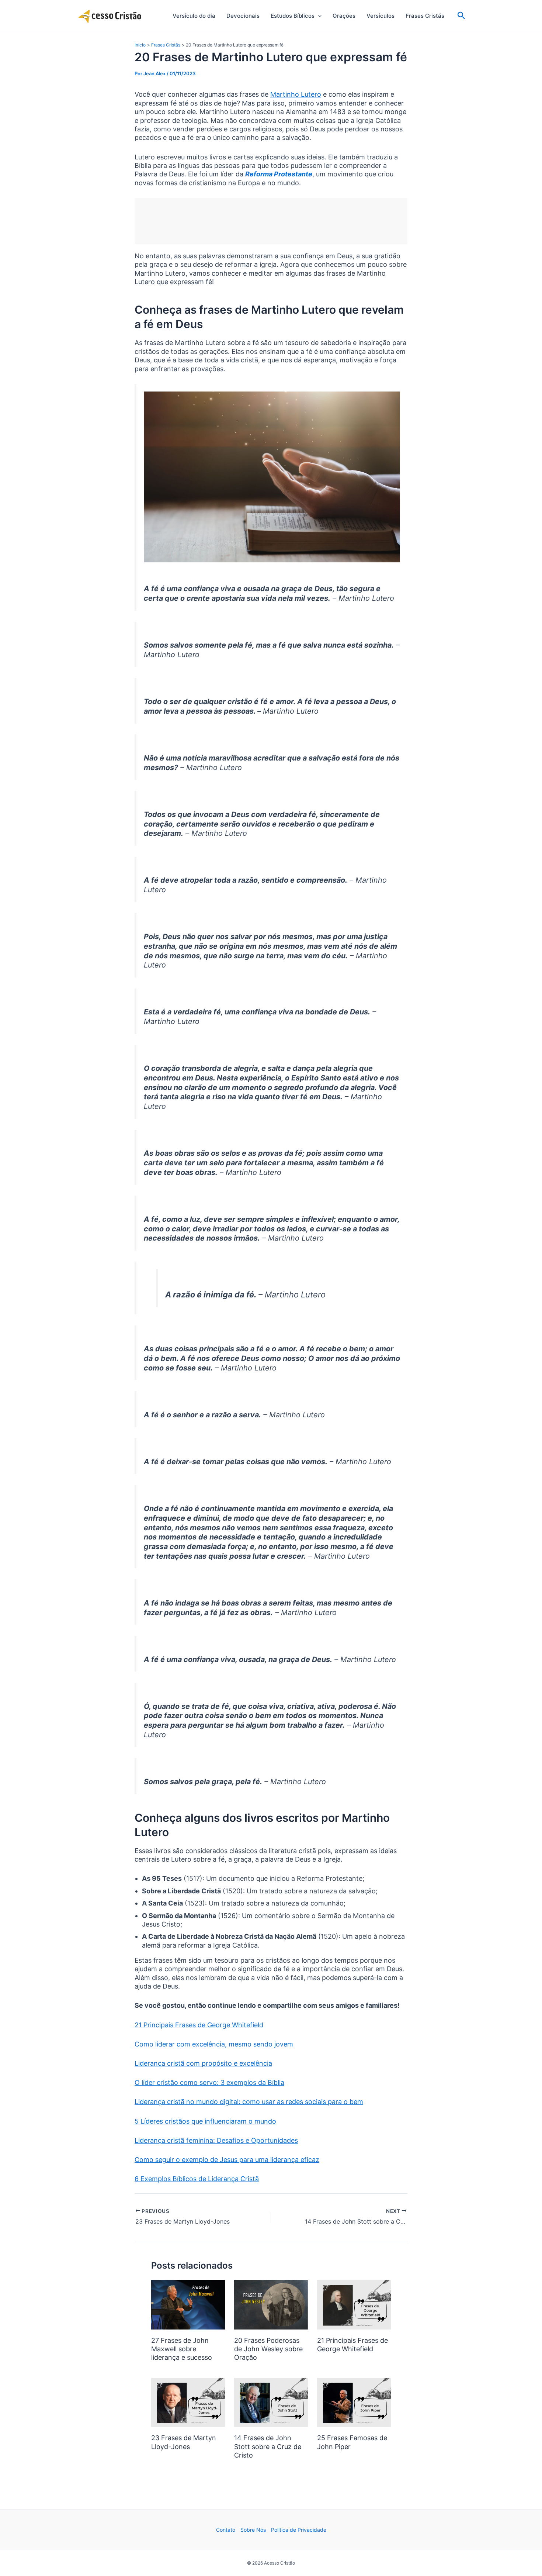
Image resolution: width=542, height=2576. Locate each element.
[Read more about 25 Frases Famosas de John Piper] (354, 2402)
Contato (226, 2530)
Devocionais (243, 16)
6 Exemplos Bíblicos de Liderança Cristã (197, 2179)
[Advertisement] (271, 221)
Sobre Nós (253, 2530)
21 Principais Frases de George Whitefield (199, 2025)
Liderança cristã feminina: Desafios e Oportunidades (216, 2140)
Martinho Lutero (296, 94)
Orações (344, 16)
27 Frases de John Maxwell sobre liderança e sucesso (182, 2349)
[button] (318, 16)
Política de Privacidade (299, 2530)
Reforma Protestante (279, 174)
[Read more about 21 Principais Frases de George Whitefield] (354, 2304)
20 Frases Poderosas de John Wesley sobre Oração (268, 2349)
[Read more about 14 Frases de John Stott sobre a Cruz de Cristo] (271, 2402)
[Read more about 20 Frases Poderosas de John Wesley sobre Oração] (271, 2304)
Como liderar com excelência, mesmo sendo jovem (214, 2044)
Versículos (381, 16)
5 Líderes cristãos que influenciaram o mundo (205, 2121)
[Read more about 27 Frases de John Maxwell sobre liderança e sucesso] (188, 2304)
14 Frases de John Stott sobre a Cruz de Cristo (268, 2446)
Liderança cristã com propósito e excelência (203, 2063)
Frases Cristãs (425, 16)
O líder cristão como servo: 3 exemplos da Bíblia (209, 2082)
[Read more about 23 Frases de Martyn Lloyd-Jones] (188, 2402)
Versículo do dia (194, 16)
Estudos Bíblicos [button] (293, 16)
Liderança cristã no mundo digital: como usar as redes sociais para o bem (249, 2102)
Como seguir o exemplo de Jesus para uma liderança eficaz (227, 2160)
